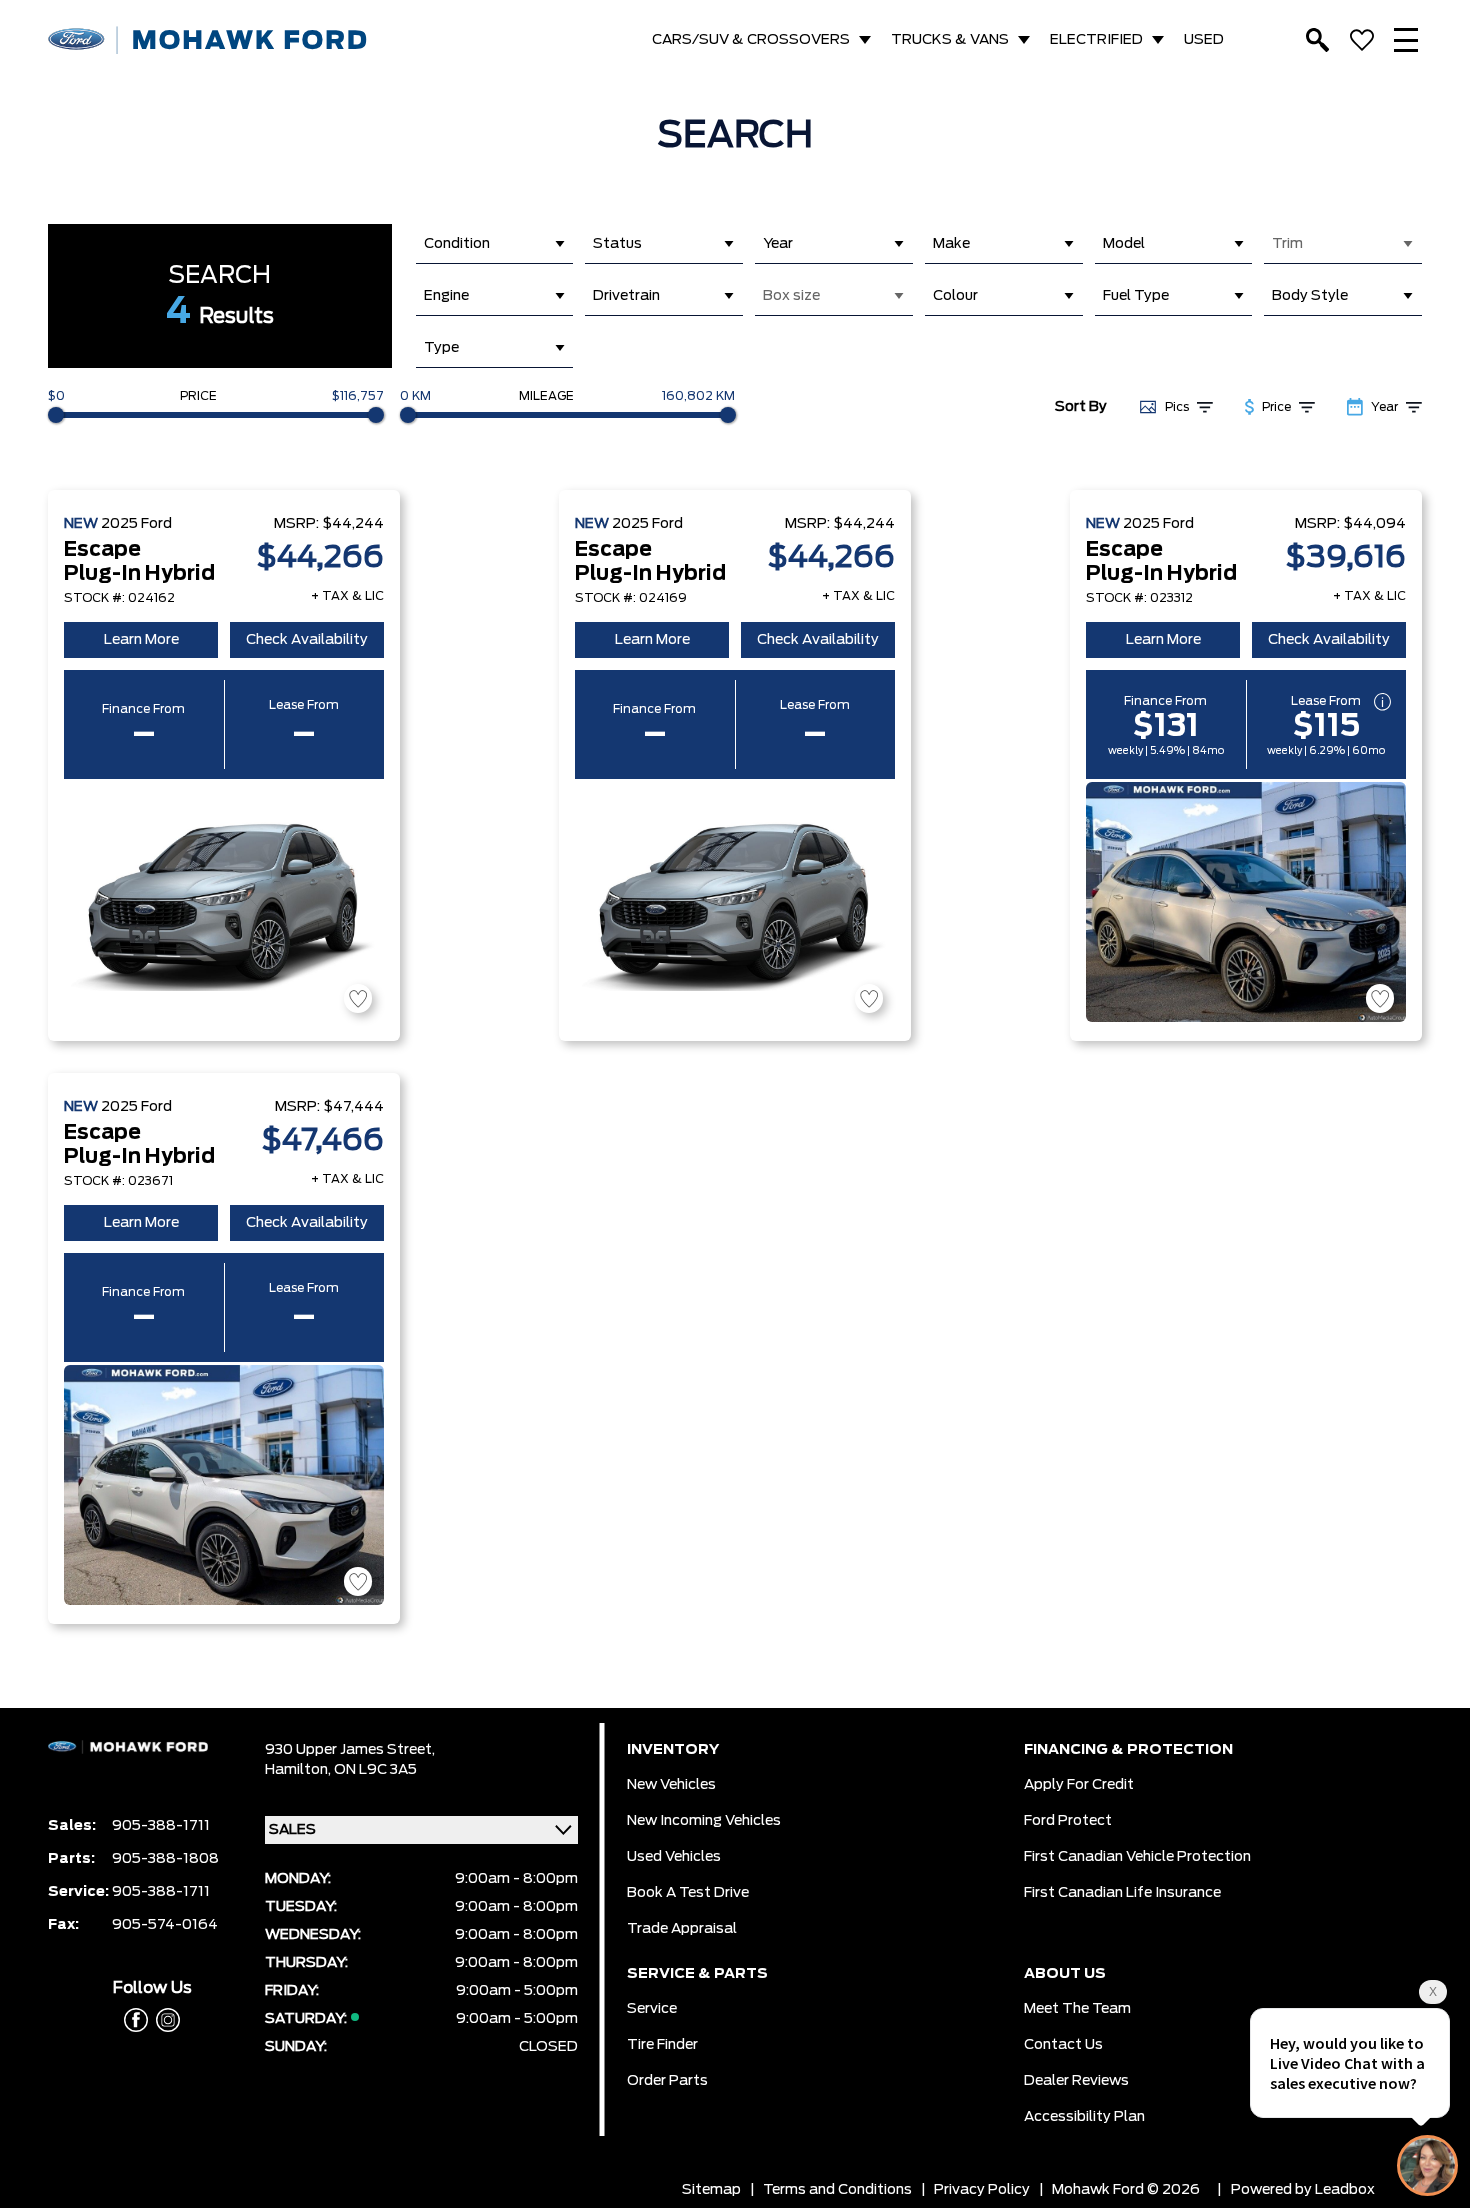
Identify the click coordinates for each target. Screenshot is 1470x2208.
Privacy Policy (982, 2190)
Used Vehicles (674, 1857)
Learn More (141, 640)
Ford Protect (1068, 1821)
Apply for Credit (1079, 1785)
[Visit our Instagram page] (164, 2020)
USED (1204, 40)
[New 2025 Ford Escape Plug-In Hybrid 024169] (735, 902)
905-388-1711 (161, 1826)
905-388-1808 (165, 1859)
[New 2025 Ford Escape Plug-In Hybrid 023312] (1246, 902)
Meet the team (1077, 2009)
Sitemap (711, 2190)
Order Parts (667, 2081)
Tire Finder (662, 2045)
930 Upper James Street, (350, 1750)
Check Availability (307, 640)
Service (652, 2009)
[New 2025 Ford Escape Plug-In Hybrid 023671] (224, 1485)
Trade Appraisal (682, 1929)
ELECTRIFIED (1096, 40)
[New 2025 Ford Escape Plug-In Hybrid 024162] (224, 902)
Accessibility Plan (1084, 2117)
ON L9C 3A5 (375, 1770)
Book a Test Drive (688, 1893)
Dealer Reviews (1076, 2081)
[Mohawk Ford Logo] (208, 40)
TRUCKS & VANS (950, 40)
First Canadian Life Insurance (1122, 1893)
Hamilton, (299, 1770)
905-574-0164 (165, 1925)
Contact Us (1063, 2045)
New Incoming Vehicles (704, 1821)
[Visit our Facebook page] (136, 2020)
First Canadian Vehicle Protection (1137, 1857)
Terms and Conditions (837, 2190)
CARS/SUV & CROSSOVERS (751, 40)
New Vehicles (671, 1785)
